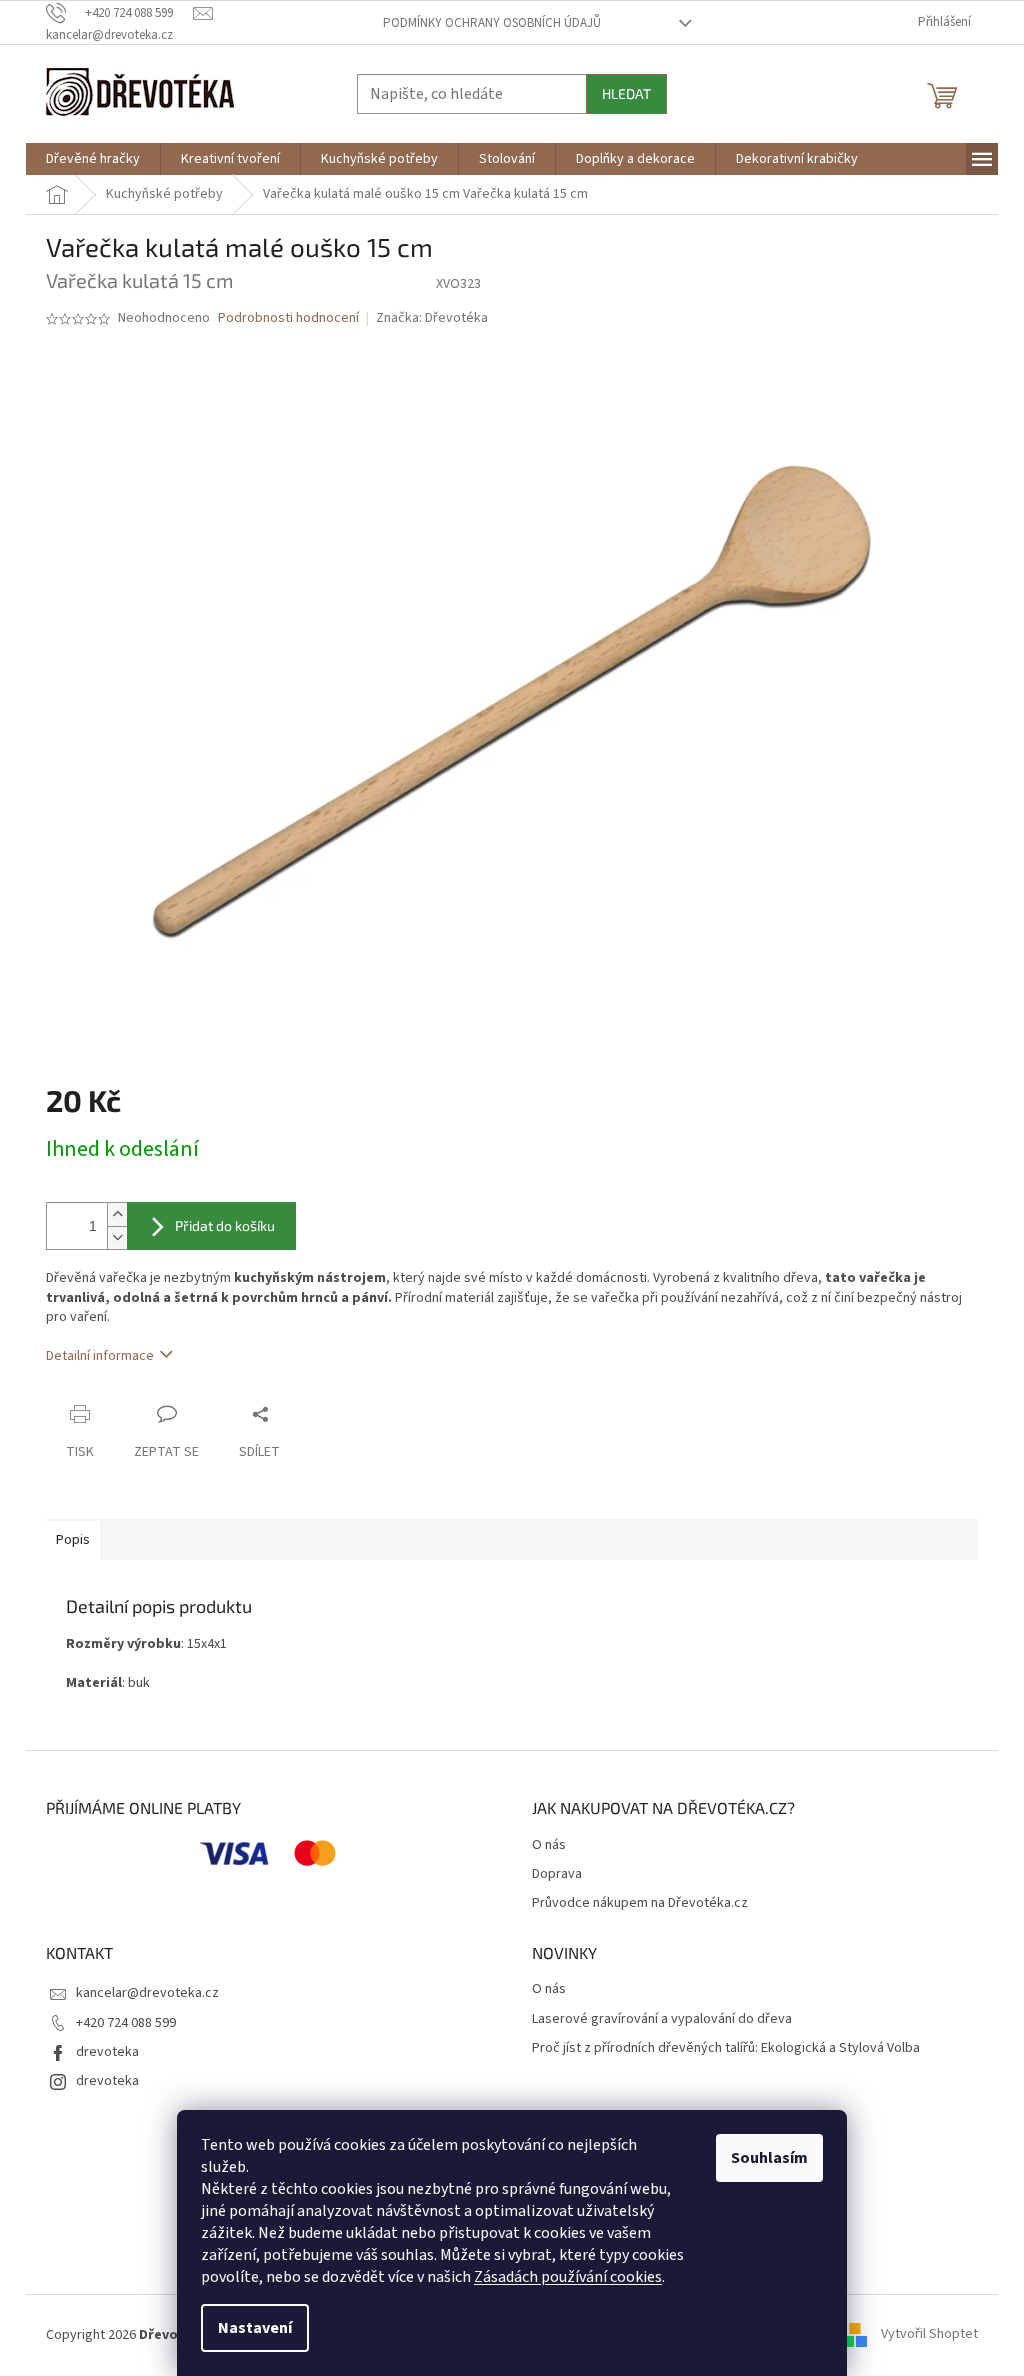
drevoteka (107, 2052)
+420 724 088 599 (126, 2023)
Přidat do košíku (225, 1225)
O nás (549, 1845)
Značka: (432, 318)
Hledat (626, 93)
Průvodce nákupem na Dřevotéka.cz (640, 1903)
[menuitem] (93, 159)
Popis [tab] (73, 1540)
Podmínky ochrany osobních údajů (492, 23)
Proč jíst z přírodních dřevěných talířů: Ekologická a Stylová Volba (726, 2048)
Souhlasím (769, 2158)
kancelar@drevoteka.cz (147, 1993)
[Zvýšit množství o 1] (117, 1214)
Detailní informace (100, 1356)
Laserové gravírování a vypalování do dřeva (662, 2019)
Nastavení (255, 2328)
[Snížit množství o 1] (117, 1237)
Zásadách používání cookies (568, 2277)
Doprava (557, 1874)
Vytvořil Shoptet (929, 2335)
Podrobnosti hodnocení (288, 318)
